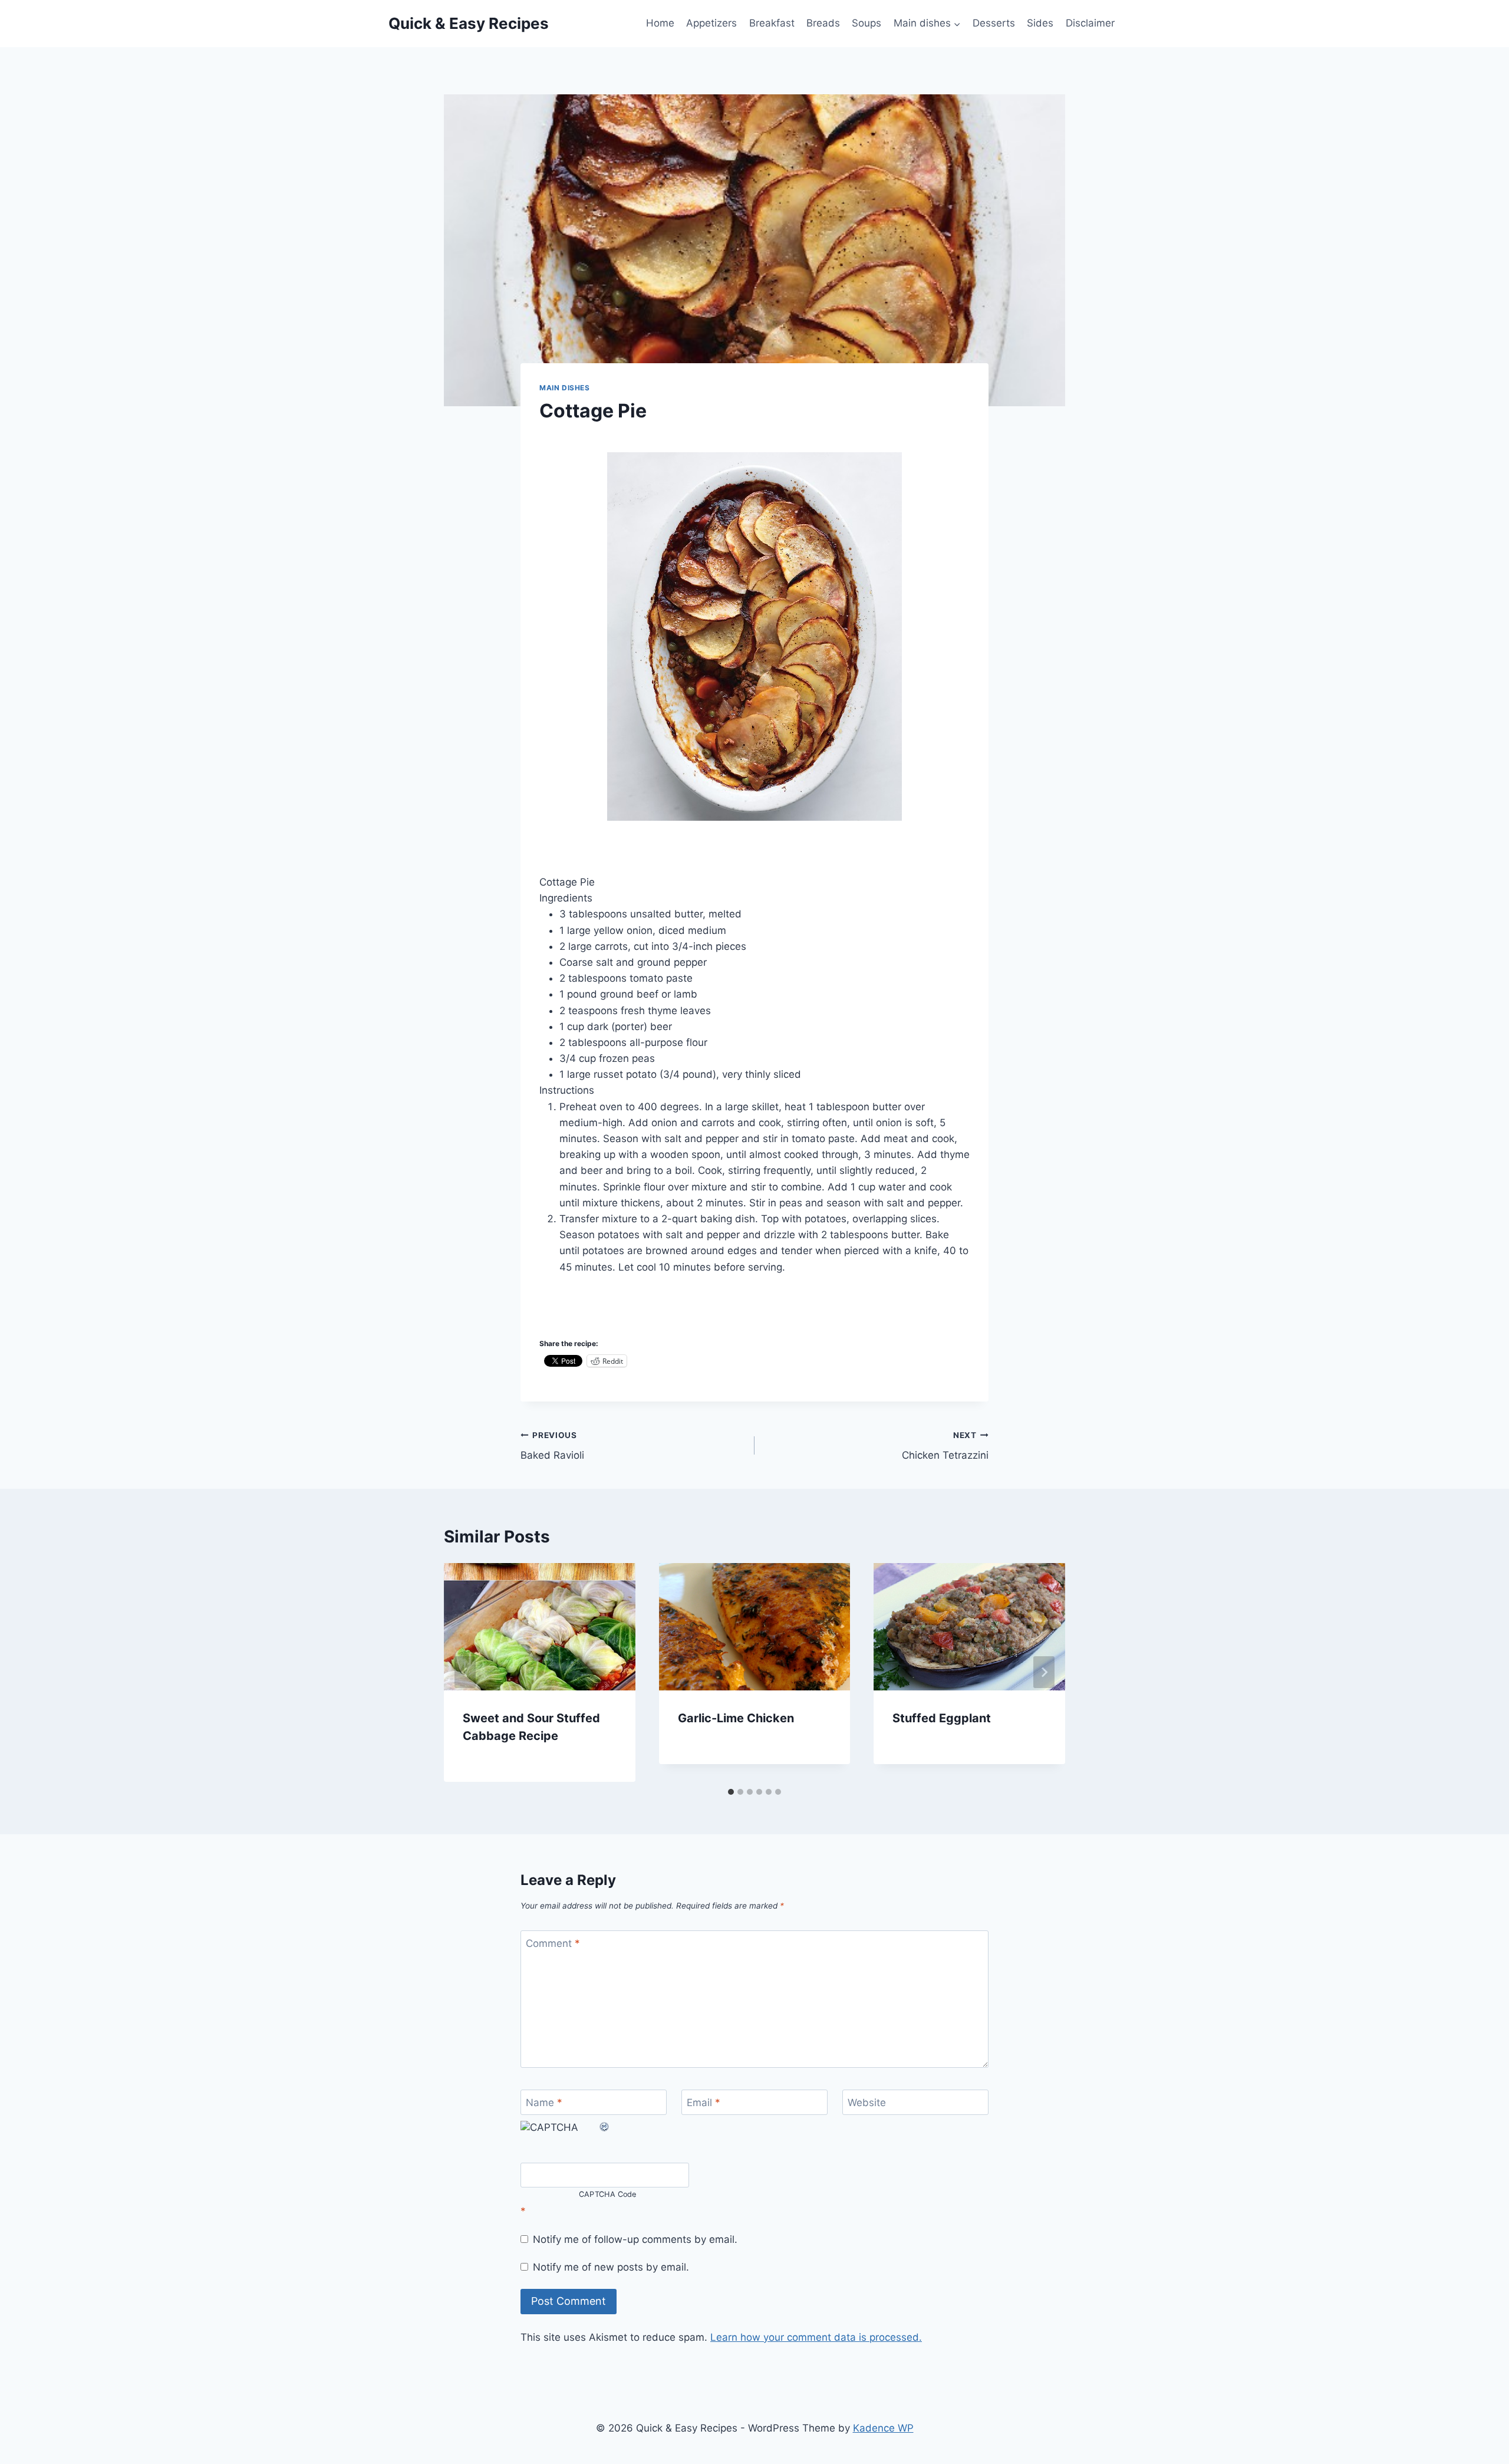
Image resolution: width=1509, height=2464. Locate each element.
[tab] (731, 1792)
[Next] (1044, 1672)
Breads (823, 23)
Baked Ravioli (552, 1446)
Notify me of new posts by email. (611, 2267)
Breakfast (772, 23)
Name (544, 2103)
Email (704, 2103)
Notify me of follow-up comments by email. (635, 2239)
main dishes (565, 388)
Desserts (994, 23)
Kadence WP (883, 2428)
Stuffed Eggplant (942, 1718)
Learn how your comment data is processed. (816, 2337)
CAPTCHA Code (608, 2195)
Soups (866, 23)
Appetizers (711, 23)
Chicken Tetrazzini (945, 1446)
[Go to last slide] (465, 1672)
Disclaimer (1090, 23)
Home (660, 23)
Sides (1040, 23)
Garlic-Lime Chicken (736, 1718)
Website (867, 2103)
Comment (553, 1943)
